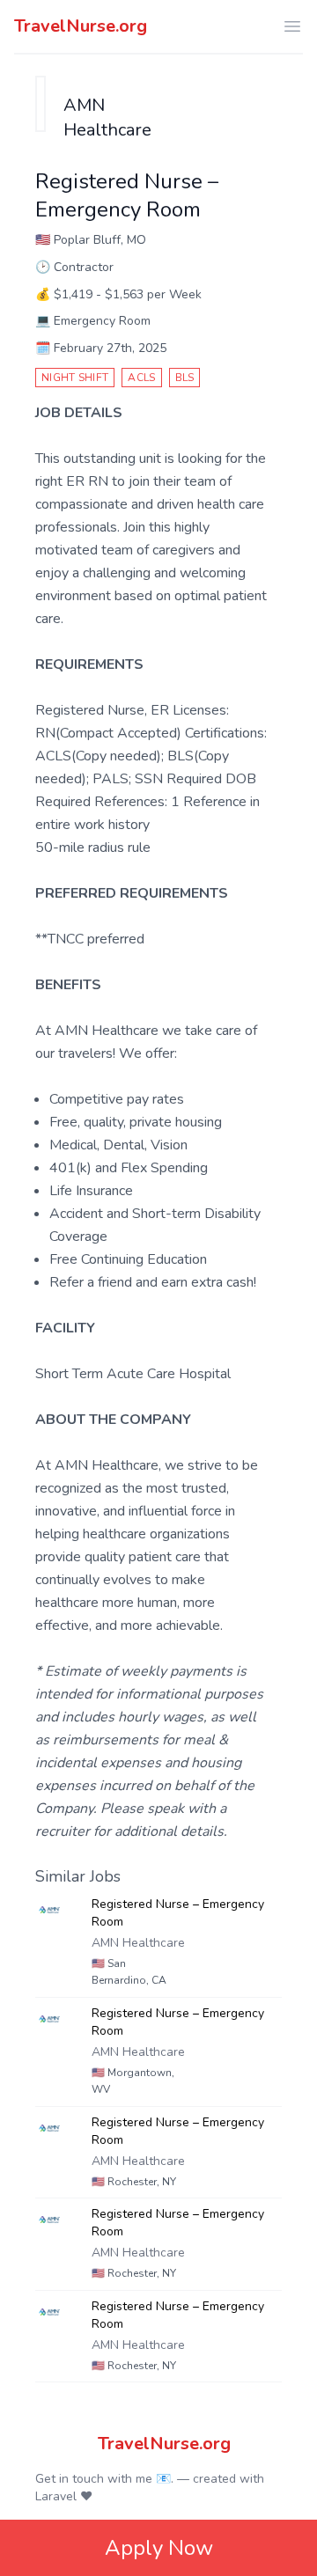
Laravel (56, 2496)
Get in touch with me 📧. (104, 2479)
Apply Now (159, 2548)
